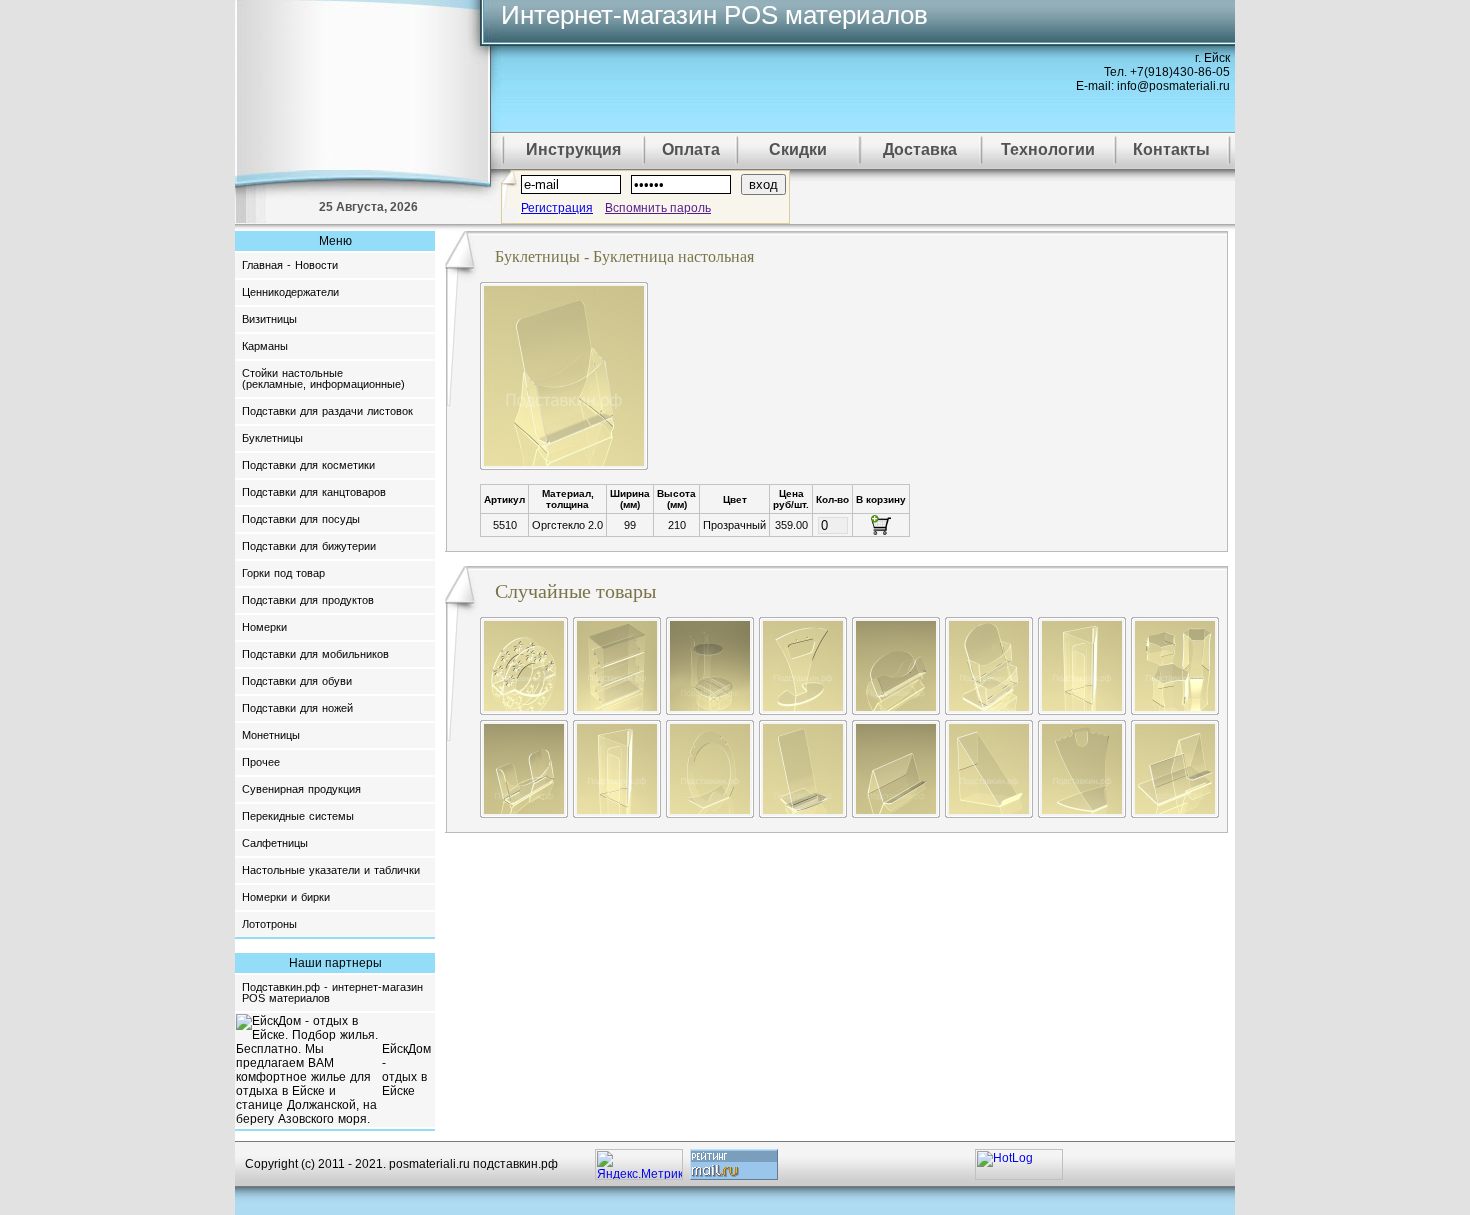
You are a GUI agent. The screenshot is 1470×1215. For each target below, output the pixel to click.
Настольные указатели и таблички (331, 870)
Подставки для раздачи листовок (327, 411)
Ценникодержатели (290, 292)
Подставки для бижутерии (309, 546)
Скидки (798, 149)
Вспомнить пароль (658, 208)
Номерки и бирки (286, 897)
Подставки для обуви (297, 681)
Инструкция (573, 149)
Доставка (920, 149)
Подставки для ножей (297, 708)
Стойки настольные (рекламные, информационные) (323, 378)
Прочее (261, 762)
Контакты (1171, 149)
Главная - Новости (290, 265)
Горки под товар (283, 573)
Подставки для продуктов (308, 600)
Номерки (264, 627)
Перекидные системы (298, 816)
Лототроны (269, 924)
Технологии (1048, 149)
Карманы (265, 346)
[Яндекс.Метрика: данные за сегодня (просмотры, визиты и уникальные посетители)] (639, 1164)
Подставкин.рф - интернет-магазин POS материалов (332, 992)
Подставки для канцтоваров (314, 492)
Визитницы (269, 319)
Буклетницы (272, 438)
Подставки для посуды (301, 519)
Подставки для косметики (308, 465)
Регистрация (557, 208)
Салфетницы (275, 843)
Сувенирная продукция (301, 789)
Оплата (691, 149)
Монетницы (271, 735)
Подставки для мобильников (315, 654)
